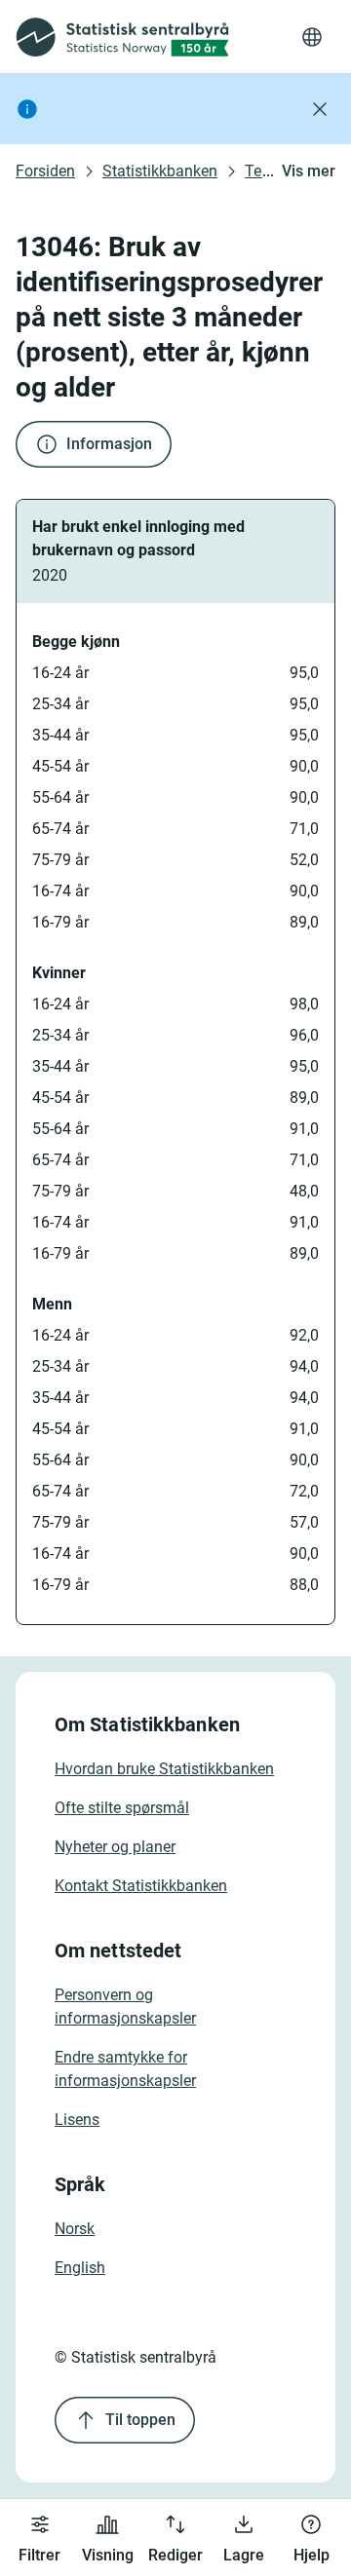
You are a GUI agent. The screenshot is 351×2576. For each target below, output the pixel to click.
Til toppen (140, 2420)
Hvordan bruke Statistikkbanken (164, 1769)
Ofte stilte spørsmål (122, 1808)
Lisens (77, 2120)
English (80, 2268)
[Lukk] (320, 109)
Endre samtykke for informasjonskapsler (125, 2069)
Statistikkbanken (160, 171)
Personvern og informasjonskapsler (125, 2007)
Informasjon (109, 444)
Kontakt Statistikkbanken (141, 1886)
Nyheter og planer (115, 1847)
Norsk (75, 2229)
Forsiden (45, 171)
